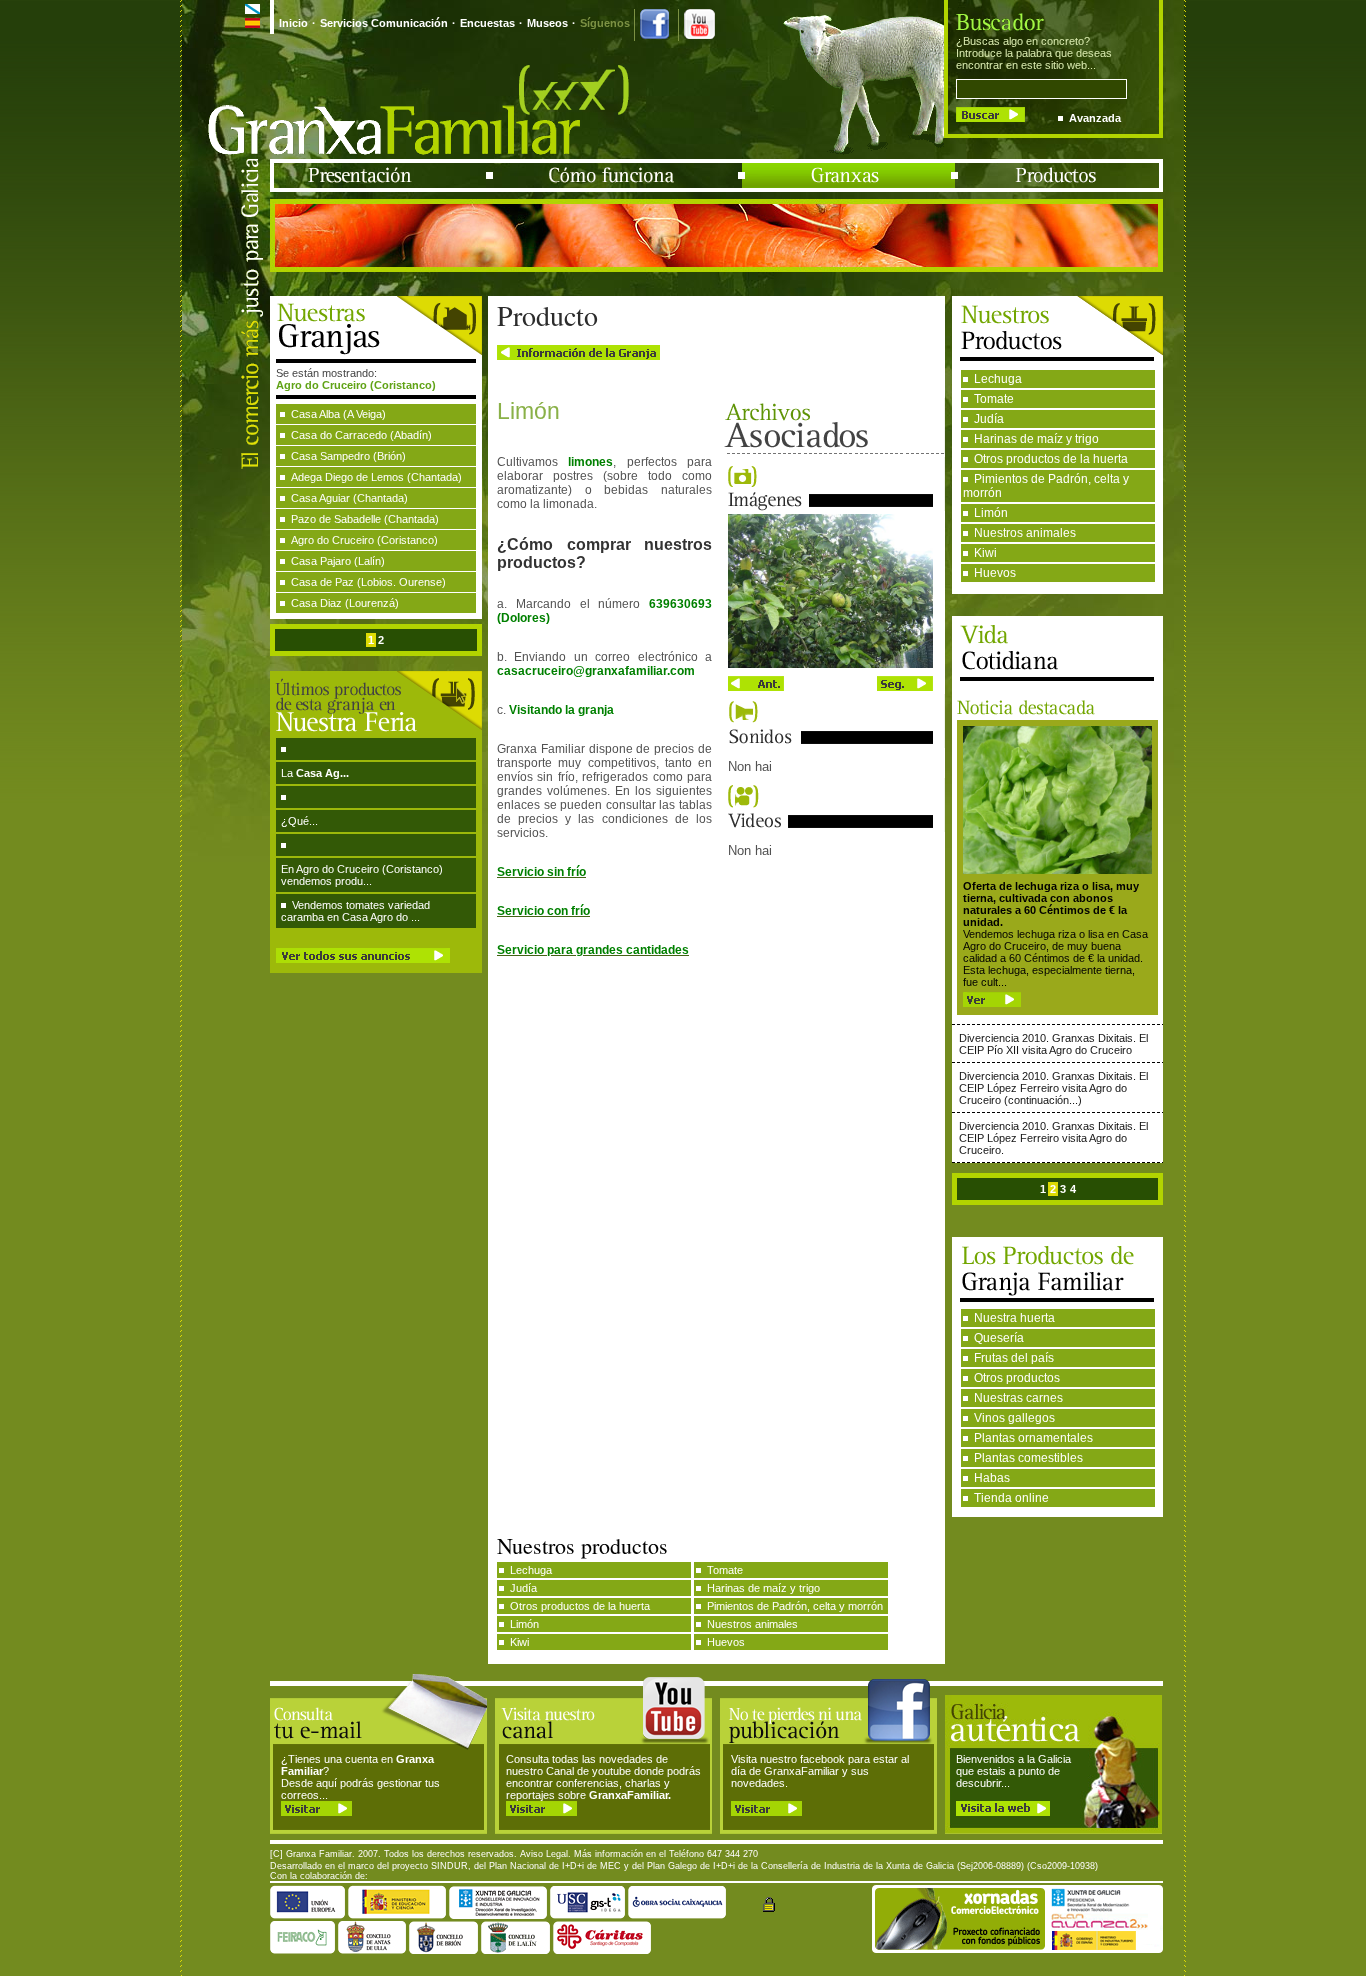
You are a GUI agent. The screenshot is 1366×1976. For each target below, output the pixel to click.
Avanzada (1095, 118)
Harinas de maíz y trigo (1036, 439)
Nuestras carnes (1018, 1398)
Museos (547, 23)
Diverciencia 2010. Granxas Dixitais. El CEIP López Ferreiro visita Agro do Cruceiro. (1053, 1138)
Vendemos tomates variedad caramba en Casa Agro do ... (355, 911)
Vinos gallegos (1014, 1418)
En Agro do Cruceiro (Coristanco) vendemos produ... (362, 875)
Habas (992, 1478)
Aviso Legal (544, 1854)
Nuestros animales (1025, 533)
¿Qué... (299, 821)
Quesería (999, 1338)
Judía (989, 419)
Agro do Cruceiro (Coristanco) (364, 540)
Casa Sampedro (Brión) (348, 456)
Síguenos (605, 23)
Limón (991, 513)
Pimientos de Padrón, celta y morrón (1046, 486)
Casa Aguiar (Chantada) (349, 498)
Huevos (995, 573)
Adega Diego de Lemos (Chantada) (376, 477)
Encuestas (487, 23)
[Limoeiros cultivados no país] (830, 664)
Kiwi (985, 553)
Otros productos (1017, 1378)
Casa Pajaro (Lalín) (338, 561)
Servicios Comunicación (384, 23)
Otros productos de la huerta (1051, 459)
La (315, 773)
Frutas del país (1014, 1358)
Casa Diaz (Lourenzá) (345, 603)
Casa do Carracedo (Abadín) (361, 435)
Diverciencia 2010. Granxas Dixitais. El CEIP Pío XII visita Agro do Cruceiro (1053, 1044)
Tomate (994, 399)
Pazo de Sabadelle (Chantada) (365, 519)
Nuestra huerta (1014, 1318)
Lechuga (998, 379)
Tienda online (1011, 1498)
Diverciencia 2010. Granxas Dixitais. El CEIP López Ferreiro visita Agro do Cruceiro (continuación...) (1053, 1088)
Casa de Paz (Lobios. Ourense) (368, 582)
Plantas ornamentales (1033, 1438)
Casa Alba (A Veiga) (338, 414)
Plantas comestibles (1028, 1458)
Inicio (293, 23)
